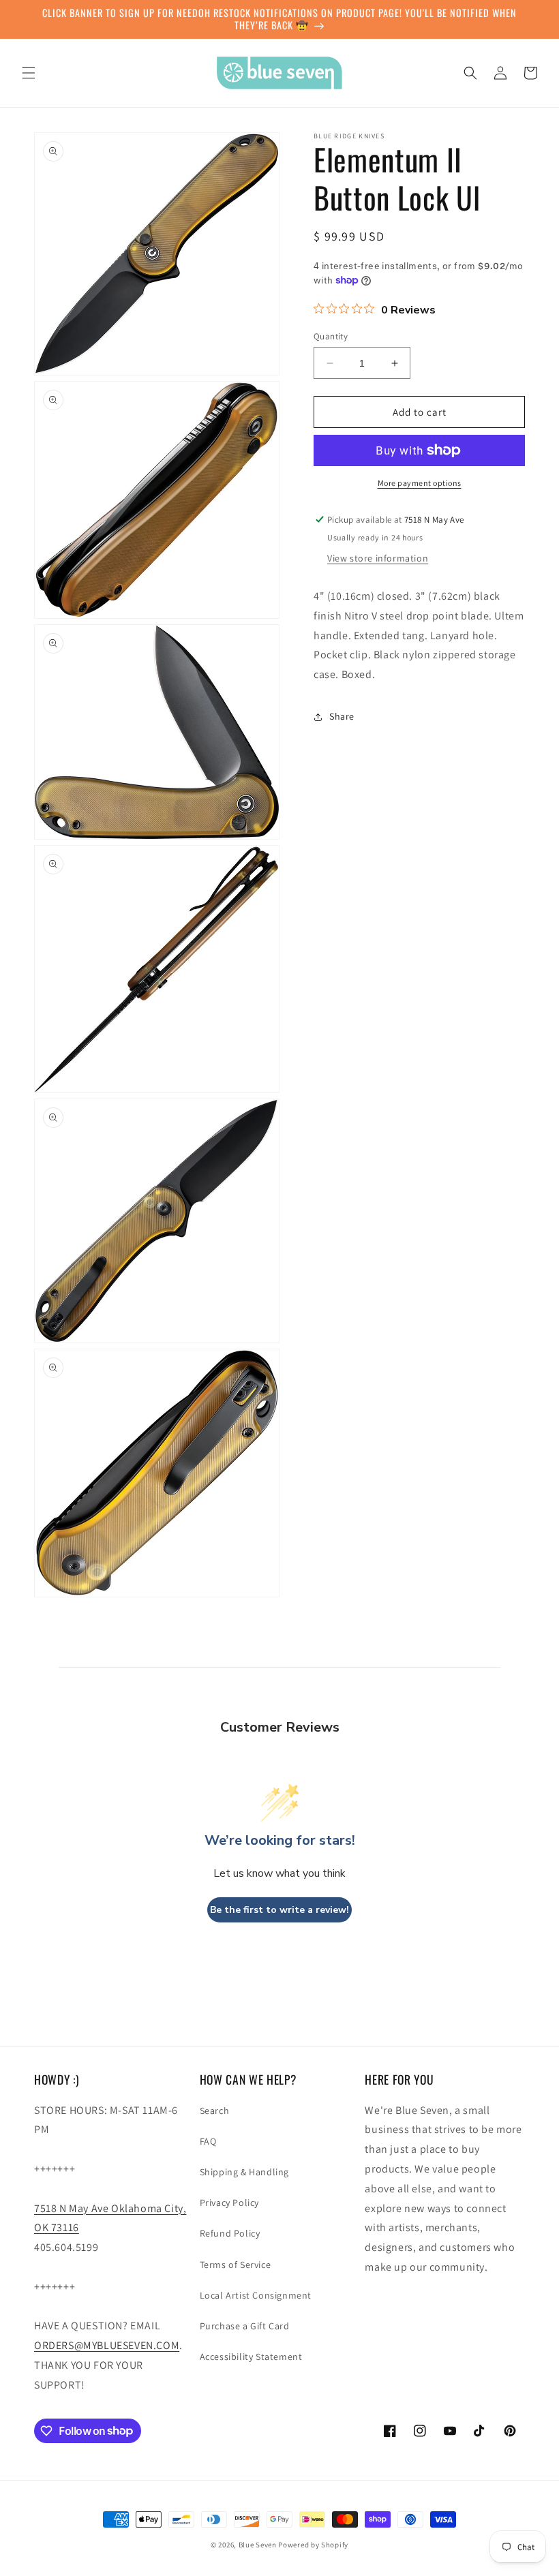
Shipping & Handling (244, 2172)
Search (215, 2111)
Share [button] (342, 716)
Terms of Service (236, 2265)
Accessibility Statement (251, 2357)
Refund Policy (230, 2233)
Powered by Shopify (313, 2545)
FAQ (208, 2141)
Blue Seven (258, 2545)
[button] (29, 73)
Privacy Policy (229, 2203)
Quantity (331, 336)
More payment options (420, 483)
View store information (378, 558)
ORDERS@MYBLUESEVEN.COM (107, 2345)
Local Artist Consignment (256, 2295)
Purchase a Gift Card (245, 2326)
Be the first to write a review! (279, 1910)
